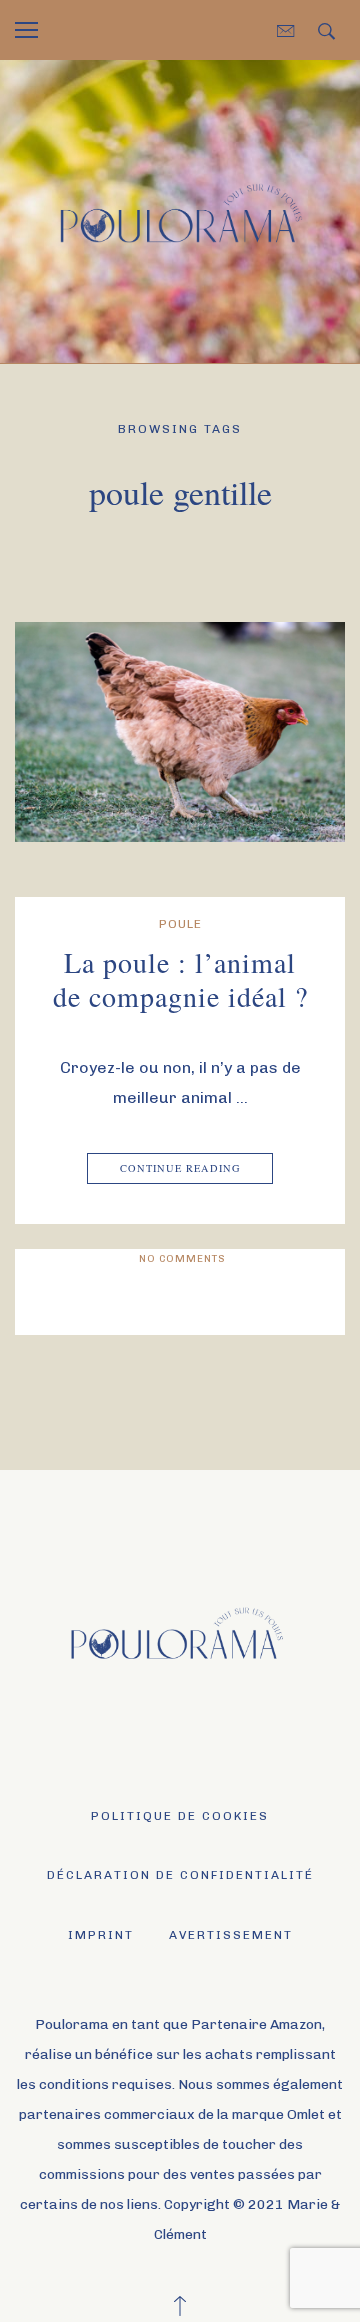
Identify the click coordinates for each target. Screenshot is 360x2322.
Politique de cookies (180, 1816)
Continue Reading (180, 1168)
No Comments (182, 1259)
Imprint (101, 1935)
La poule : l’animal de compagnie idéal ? (180, 979)
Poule (180, 924)
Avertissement (231, 1935)
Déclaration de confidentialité (180, 1875)
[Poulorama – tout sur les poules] (180, 210)
